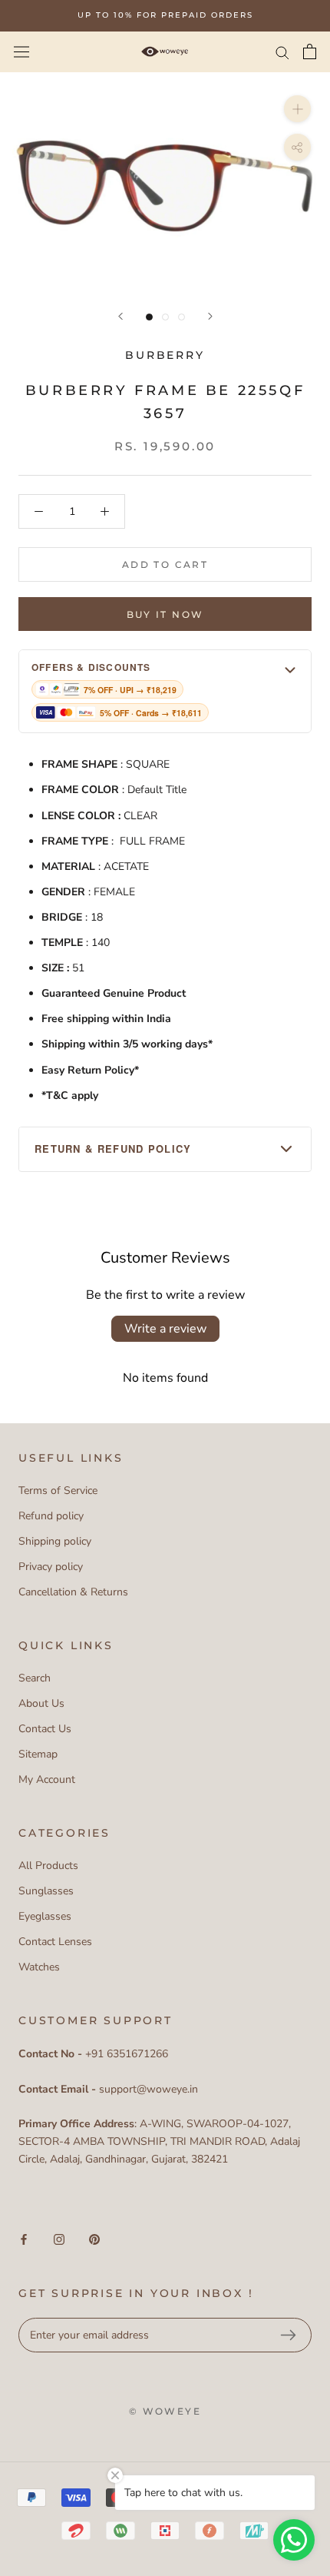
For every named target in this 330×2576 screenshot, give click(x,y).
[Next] (210, 316)
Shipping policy (55, 1541)
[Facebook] (24, 2239)
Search (35, 1678)
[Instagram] (59, 2239)
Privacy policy (51, 1567)
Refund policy (51, 1516)
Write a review (165, 1329)
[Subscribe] (288, 2335)
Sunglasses (46, 1891)
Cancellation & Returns (73, 1592)
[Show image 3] (181, 317)
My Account (47, 1779)
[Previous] (120, 316)
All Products (48, 1866)
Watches (39, 1967)
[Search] (282, 52)
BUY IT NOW (165, 614)
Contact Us (45, 1729)
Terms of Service (58, 1490)
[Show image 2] (165, 317)
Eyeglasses (45, 1916)
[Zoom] (297, 109)
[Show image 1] (149, 317)
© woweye (165, 2411)
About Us (41, 1703)
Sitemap (38, 1754)
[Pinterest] (94, 2239)
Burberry (165, 355)
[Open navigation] (21, 51)
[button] (165, 691)
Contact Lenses (55, 1942)
